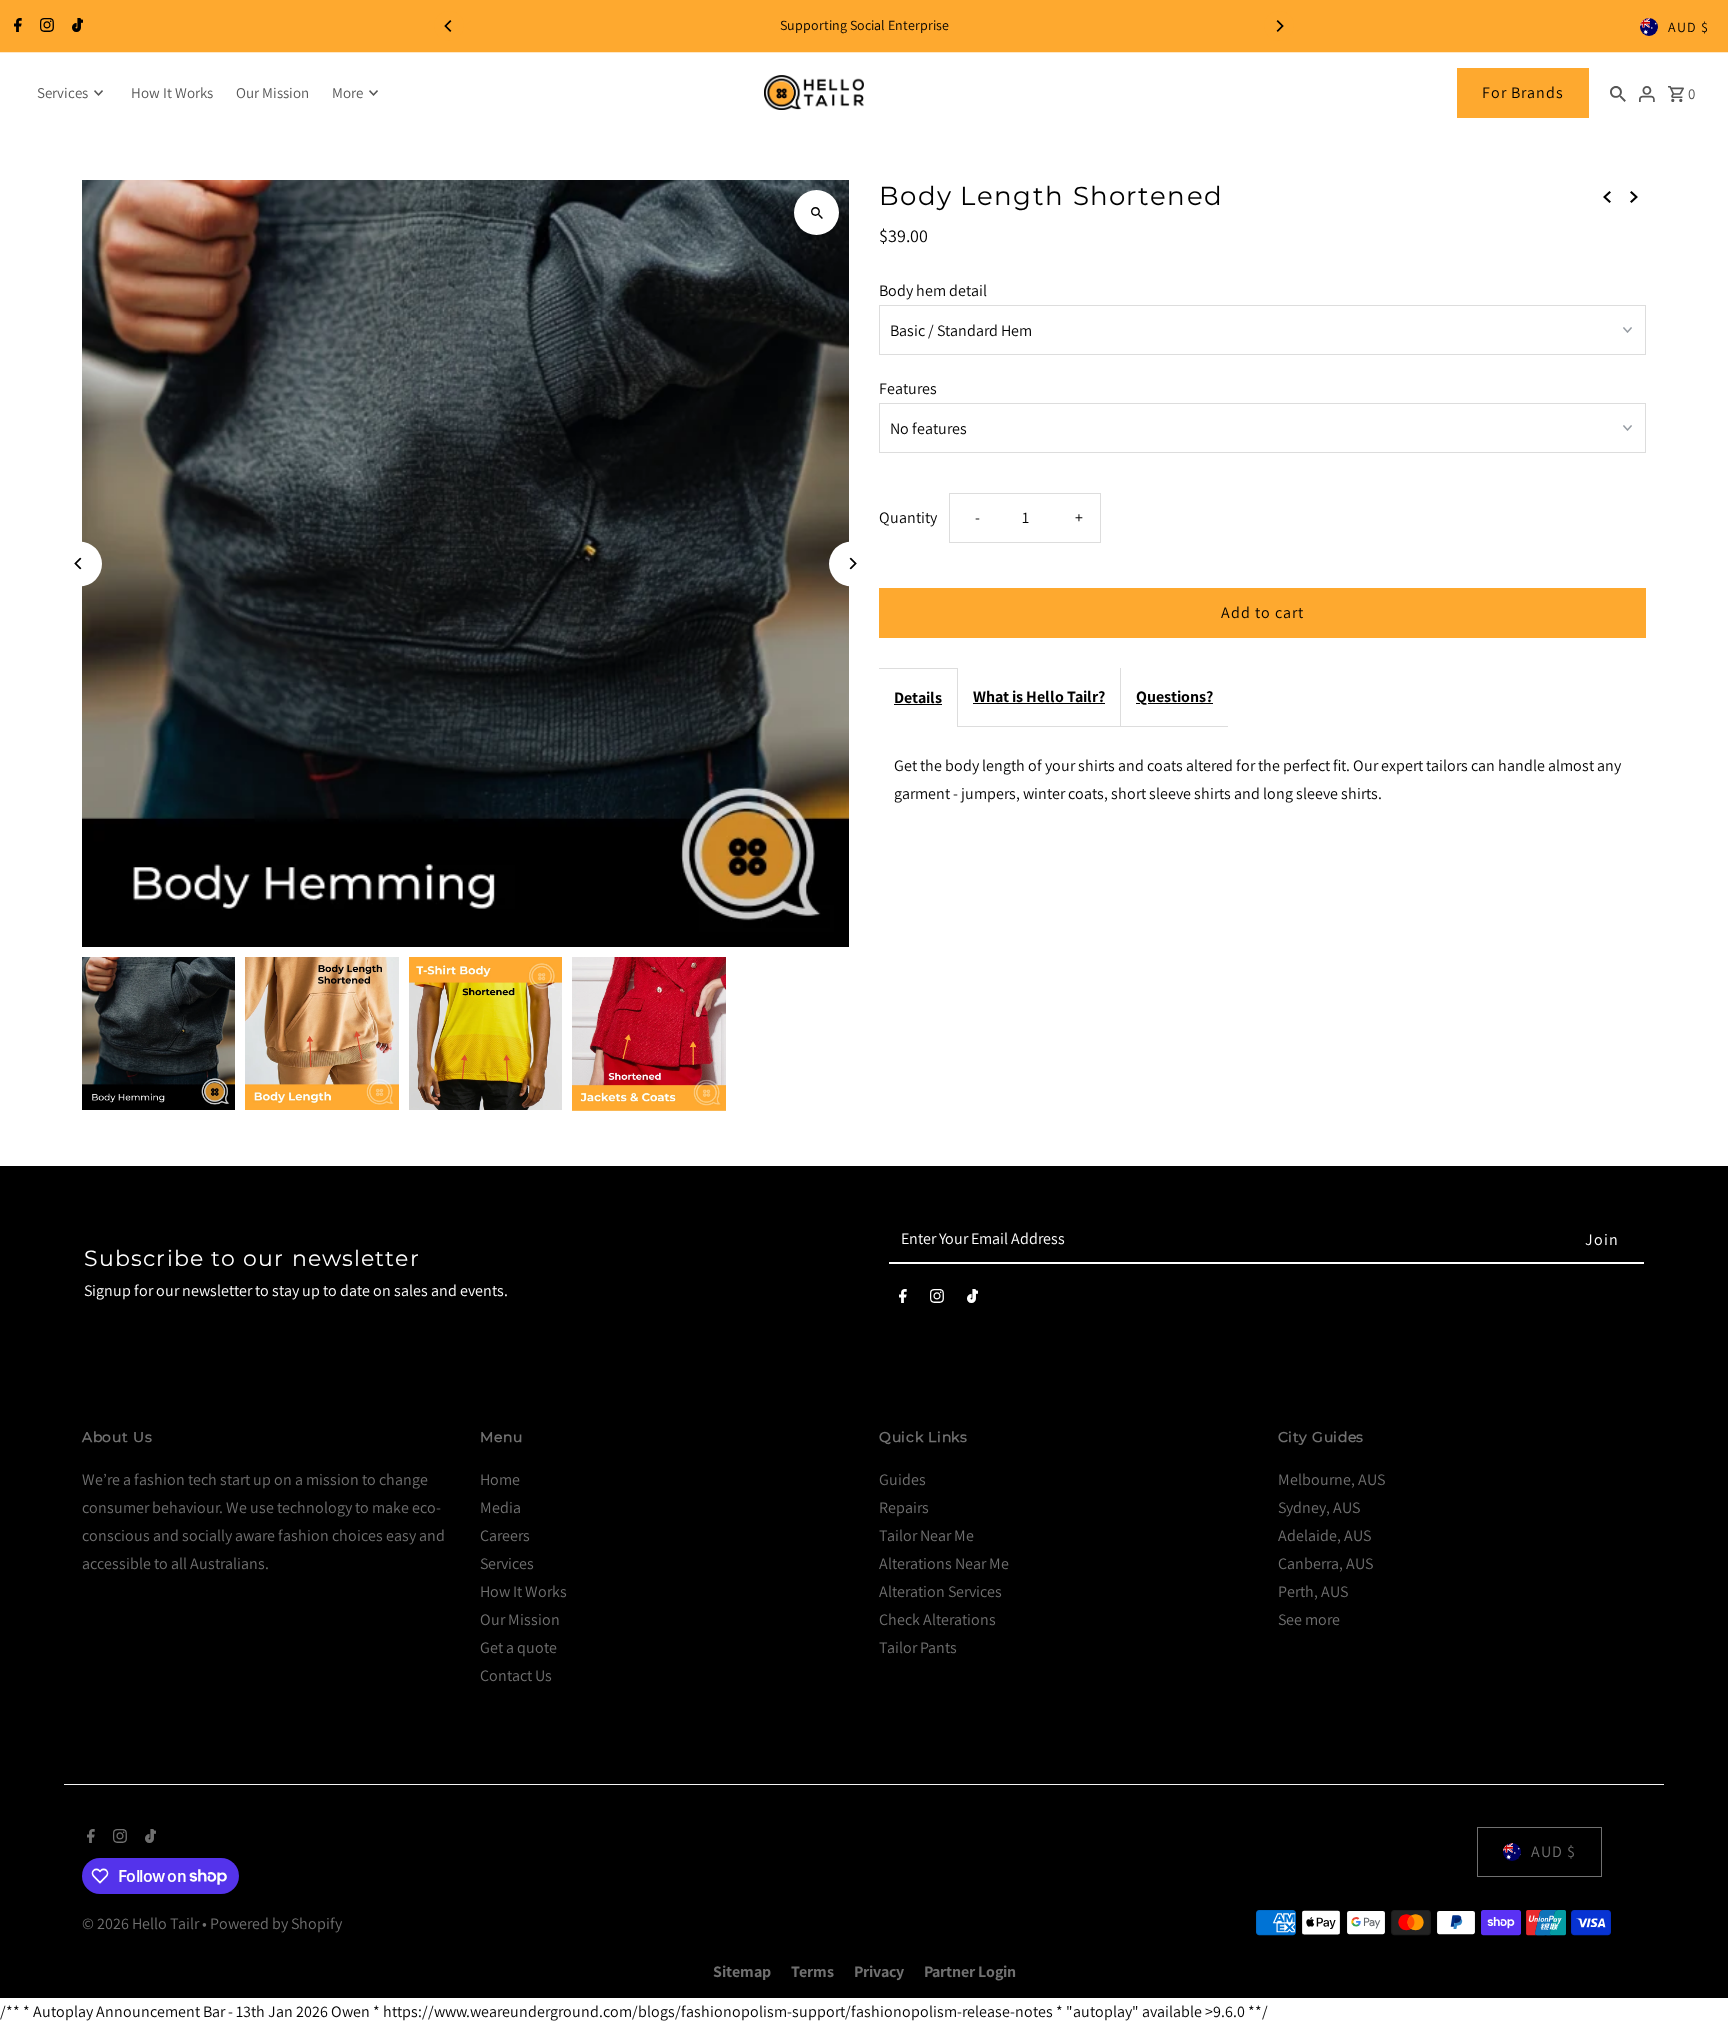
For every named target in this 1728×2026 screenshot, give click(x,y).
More (347, 92)
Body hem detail (933, 290)
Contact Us (516, 1675)
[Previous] (449, 26)
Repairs (904, 1507)
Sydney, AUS (1319, 1507)
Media (500, 1507)
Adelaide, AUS (1324, 1535)
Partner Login (970, 1971)
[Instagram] (44, 27)
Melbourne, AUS (1331, 1479)
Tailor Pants (918, 1647)
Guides (902, 1479)
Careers (505, 1535)
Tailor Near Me (926, 1535)
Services (62, 92)
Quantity (908, 517)
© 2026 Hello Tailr (142, 1923)
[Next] (1279, 26)
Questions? (1174, 696)
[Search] (1618, 93)
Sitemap (742, 1971)
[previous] (1607, 196)
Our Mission (272, 92)
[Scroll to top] (1685, 1973)
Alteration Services (940, 1591)
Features (908, 388)
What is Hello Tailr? (1039, 696)
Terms (812, 1971)
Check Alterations (937, 1619)
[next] (1634, 196)
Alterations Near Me (944, 1563)
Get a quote (518, 1647)
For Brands (1523, 92)
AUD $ (1688, 27)
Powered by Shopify (276, 1923)
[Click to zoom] (816, 212)
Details (918, 697)
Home (500, 1479)
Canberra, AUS (1325, 1563)
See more (1309, 1619)
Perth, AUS (1313, 1591)
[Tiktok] (75, 27)
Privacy (879, 1971)
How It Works (172, 92)
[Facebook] (15, 27)
